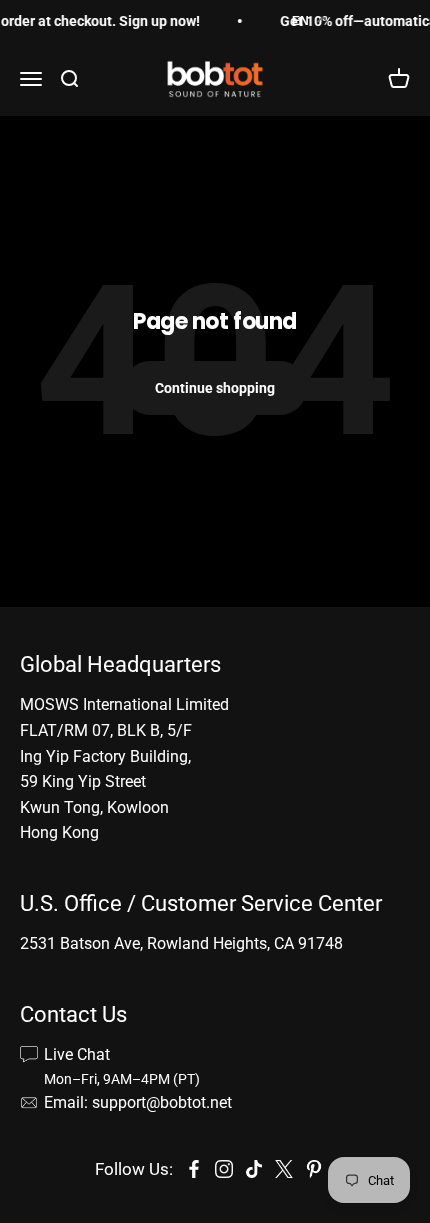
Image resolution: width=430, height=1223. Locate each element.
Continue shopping (215, 388)
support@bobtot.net (162, 1102)
